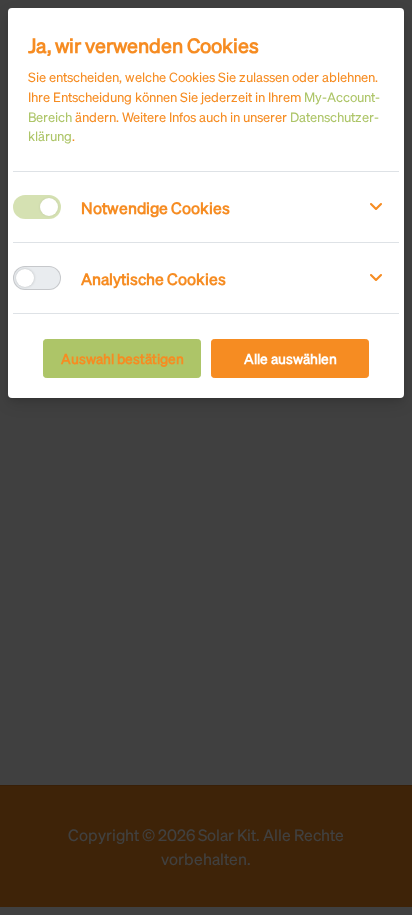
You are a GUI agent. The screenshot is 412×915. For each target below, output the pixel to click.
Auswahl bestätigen (122, 358)
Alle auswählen (290, 358)
